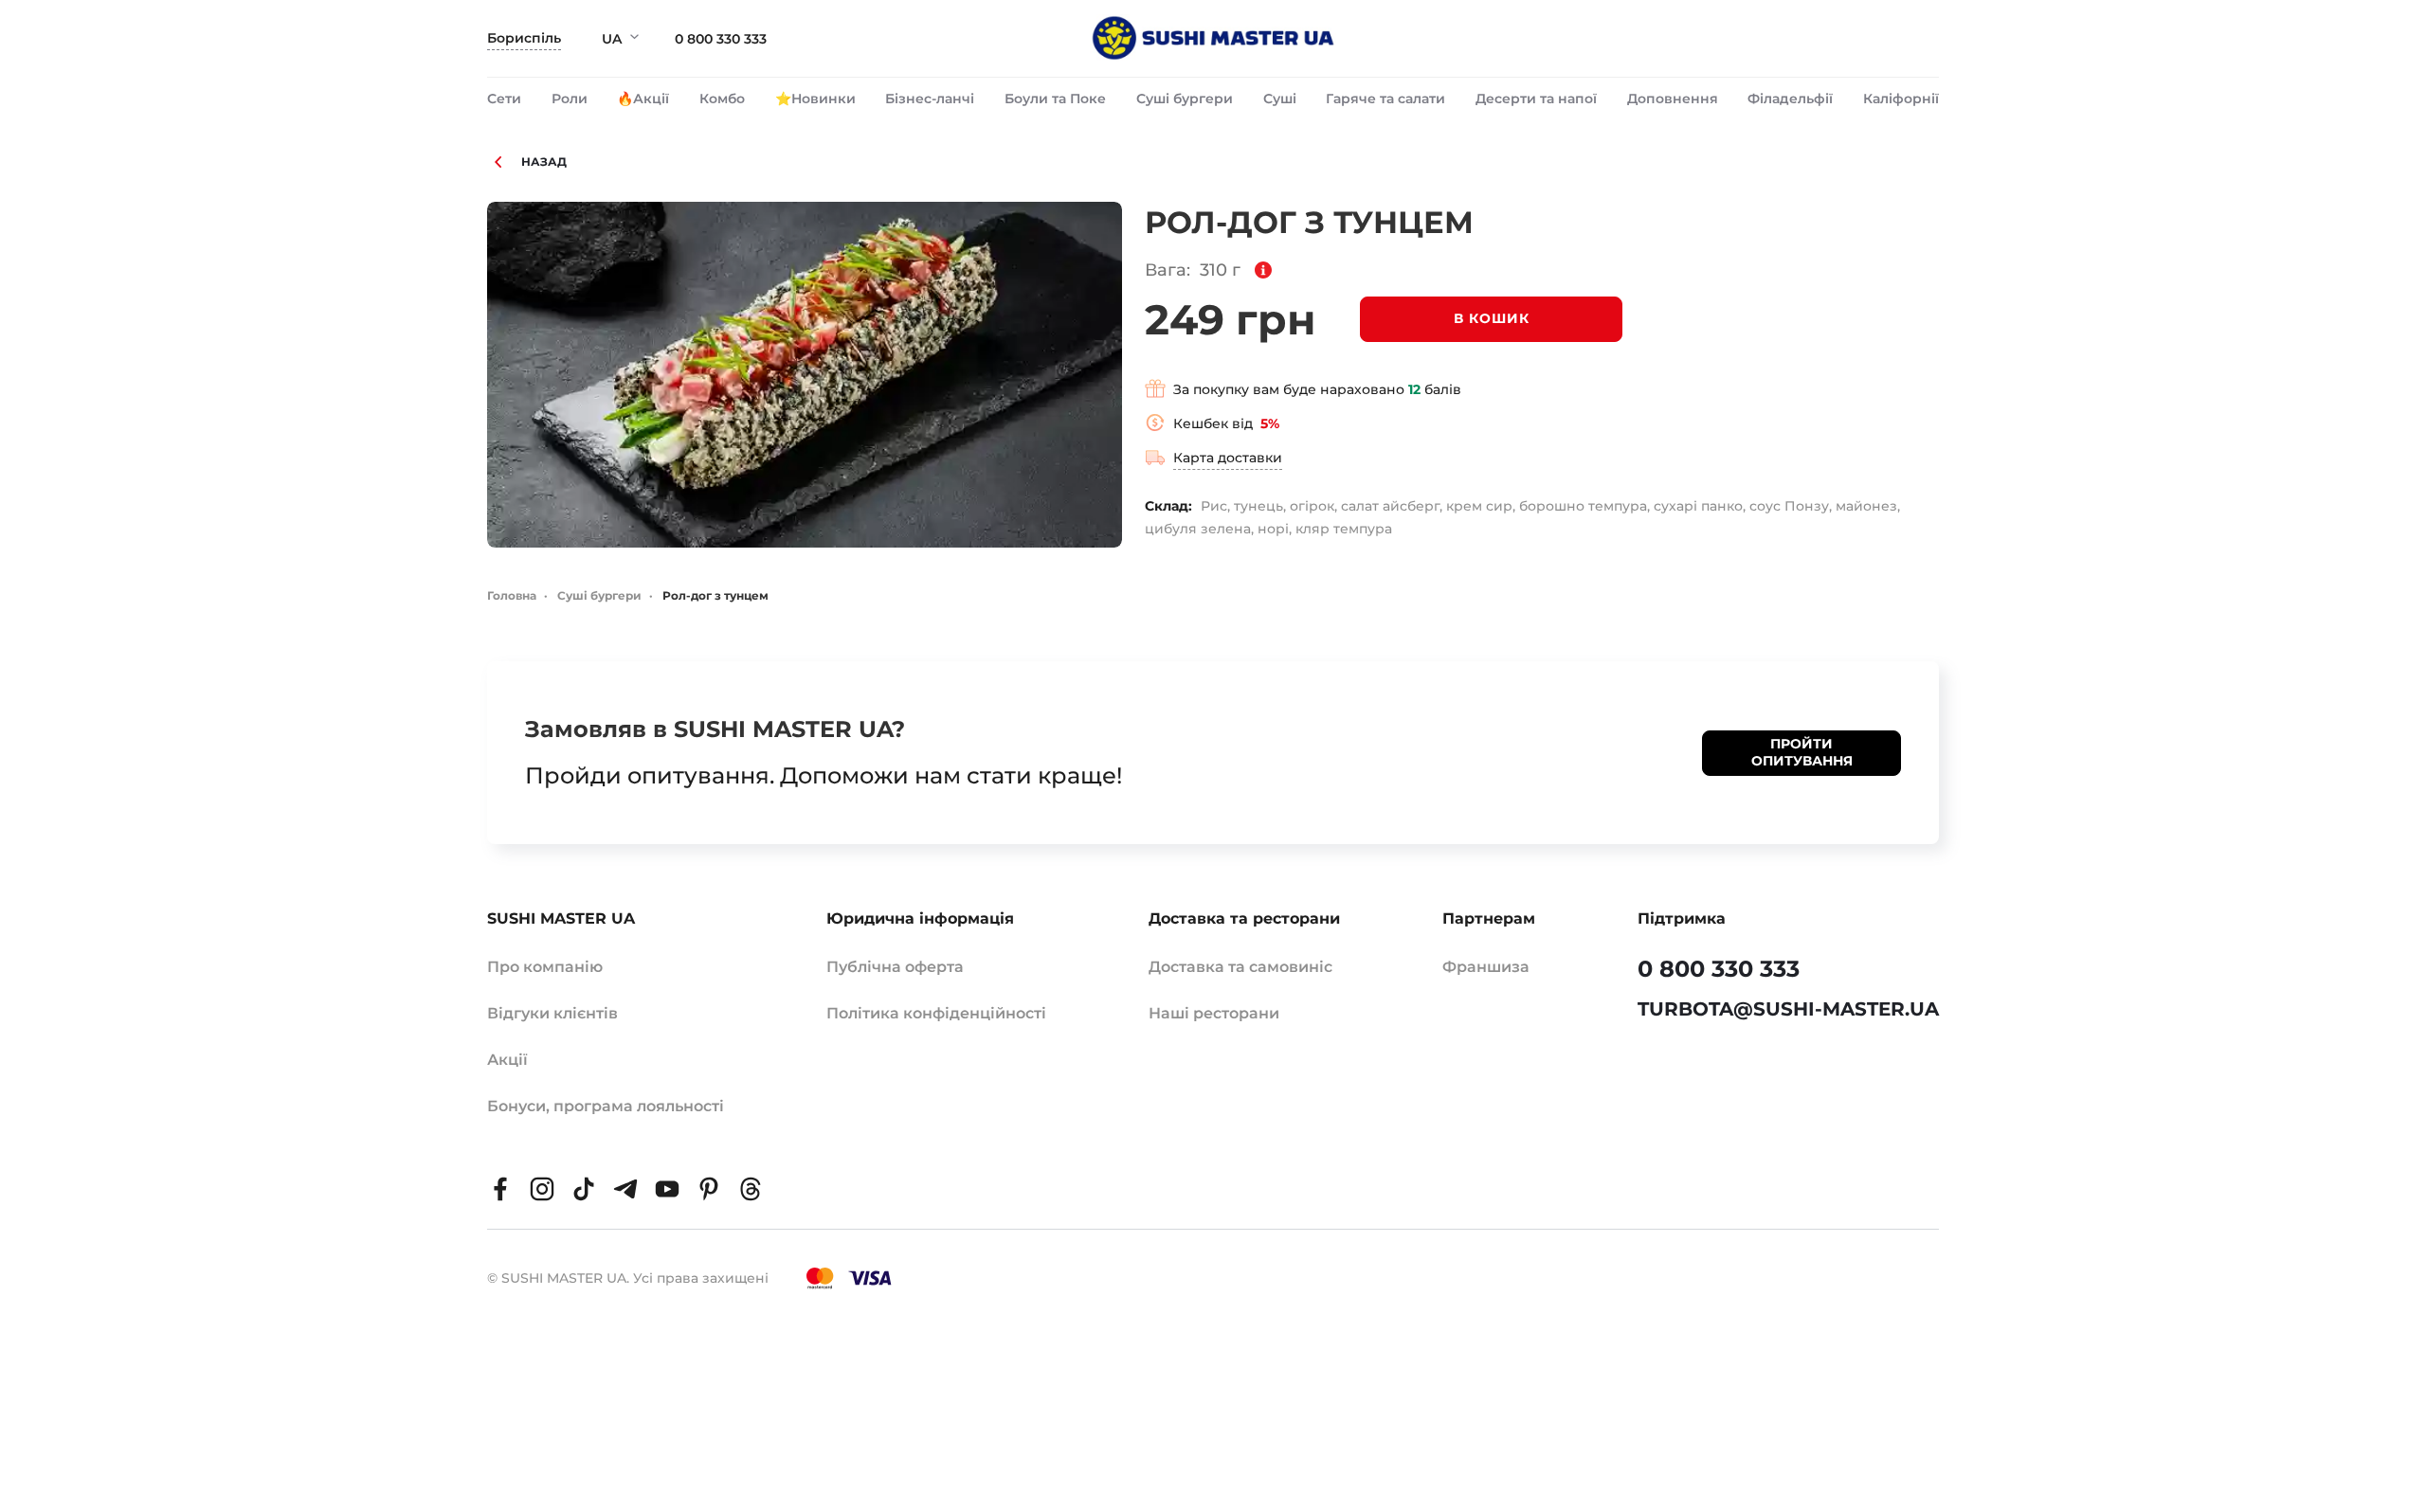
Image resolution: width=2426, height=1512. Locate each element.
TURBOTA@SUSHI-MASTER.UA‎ (1788, 1009)
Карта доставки (1228, 458)
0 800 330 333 (721, 39)
